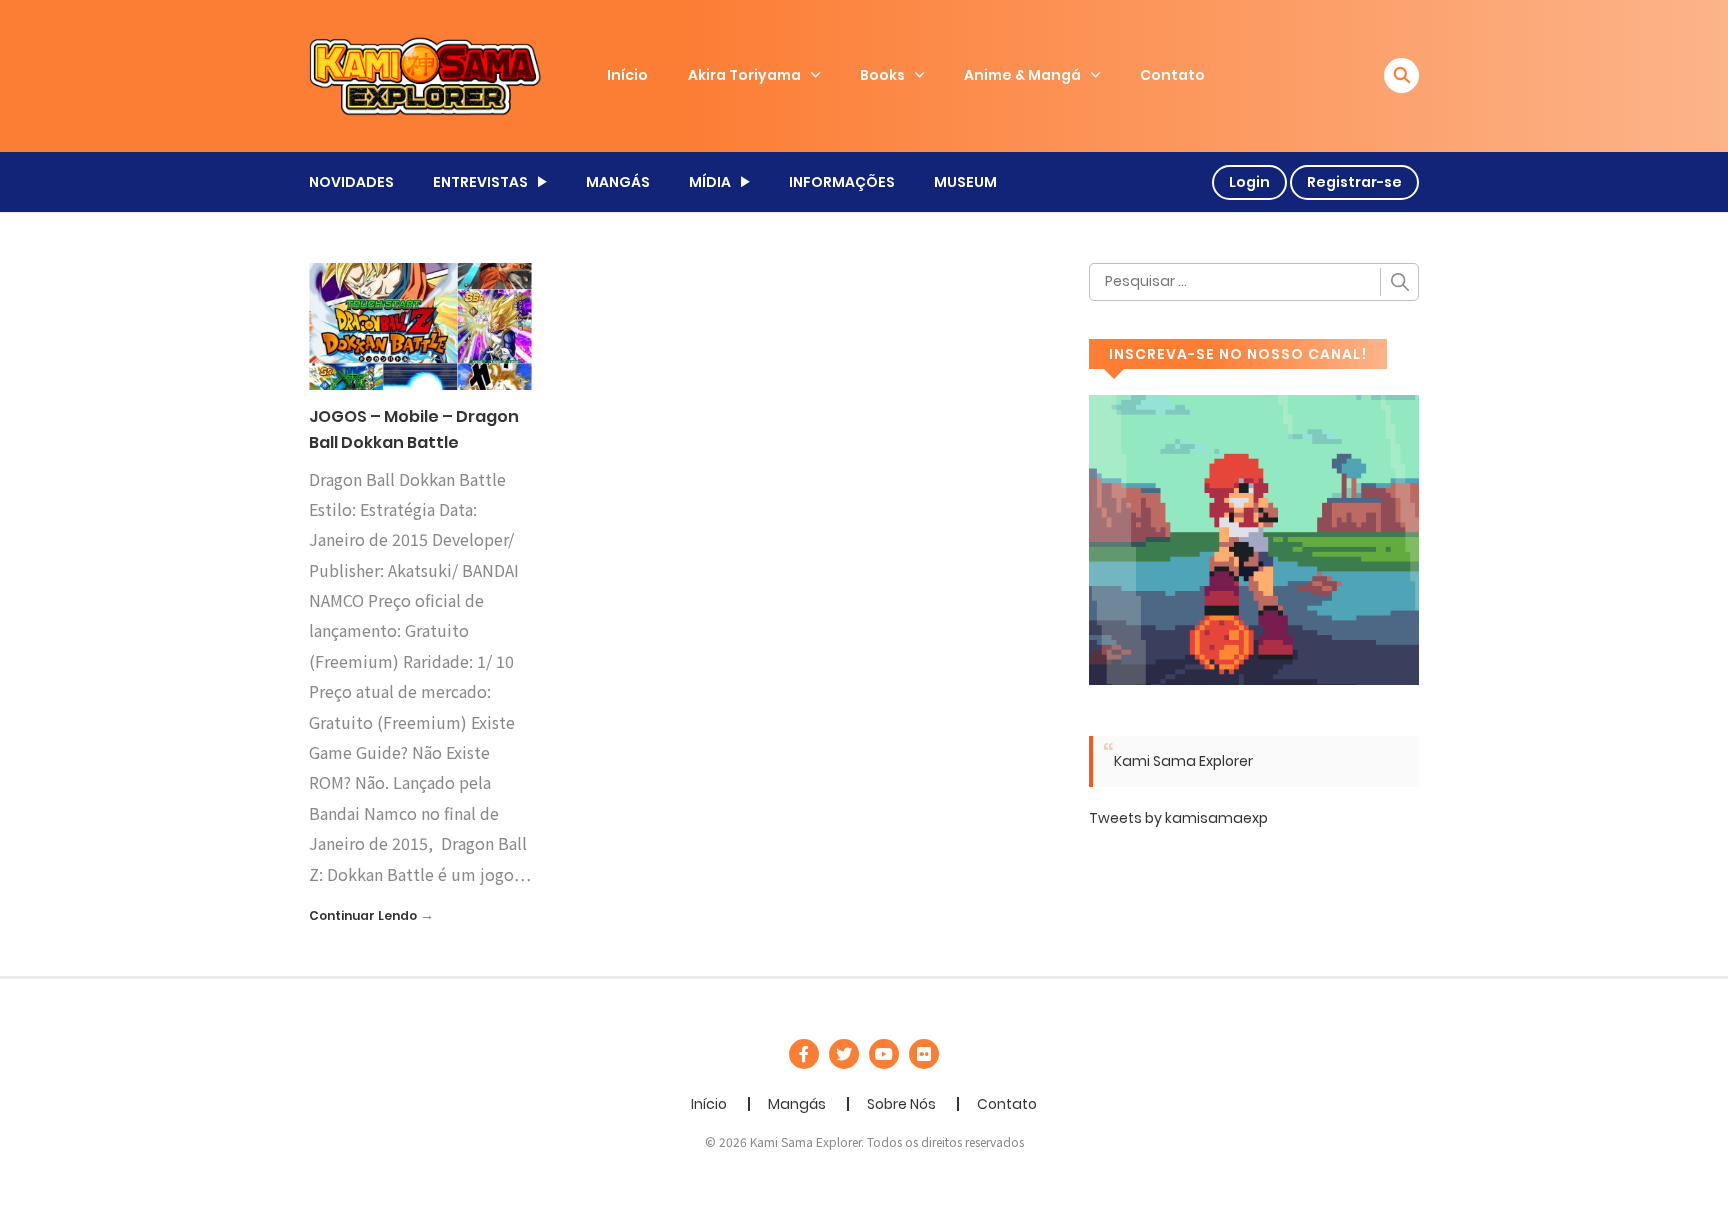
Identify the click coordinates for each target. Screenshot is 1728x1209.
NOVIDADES (351, 182)
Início (627, 75)
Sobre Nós (901, 1104)
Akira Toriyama (744, 75)
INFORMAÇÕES (842, 182)
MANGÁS (618, 182)
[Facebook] (804, 1054)
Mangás (797, 1104)
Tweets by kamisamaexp (1178, 818)
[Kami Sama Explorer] (425, 75)
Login (1249, 182)
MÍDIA (710, 182)
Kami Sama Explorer (1183, 761)
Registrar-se (1354, 182)
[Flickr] (924, 1054)
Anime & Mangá (1022, 75)
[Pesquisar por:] (1254, 282)
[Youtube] (884, 1054)
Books (882, 75)
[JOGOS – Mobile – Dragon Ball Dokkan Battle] (420, 325)
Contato (1172, 75)
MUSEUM (965, 182)
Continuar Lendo (363, 915)
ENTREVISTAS (480, 182)
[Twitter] (844, 1054)
